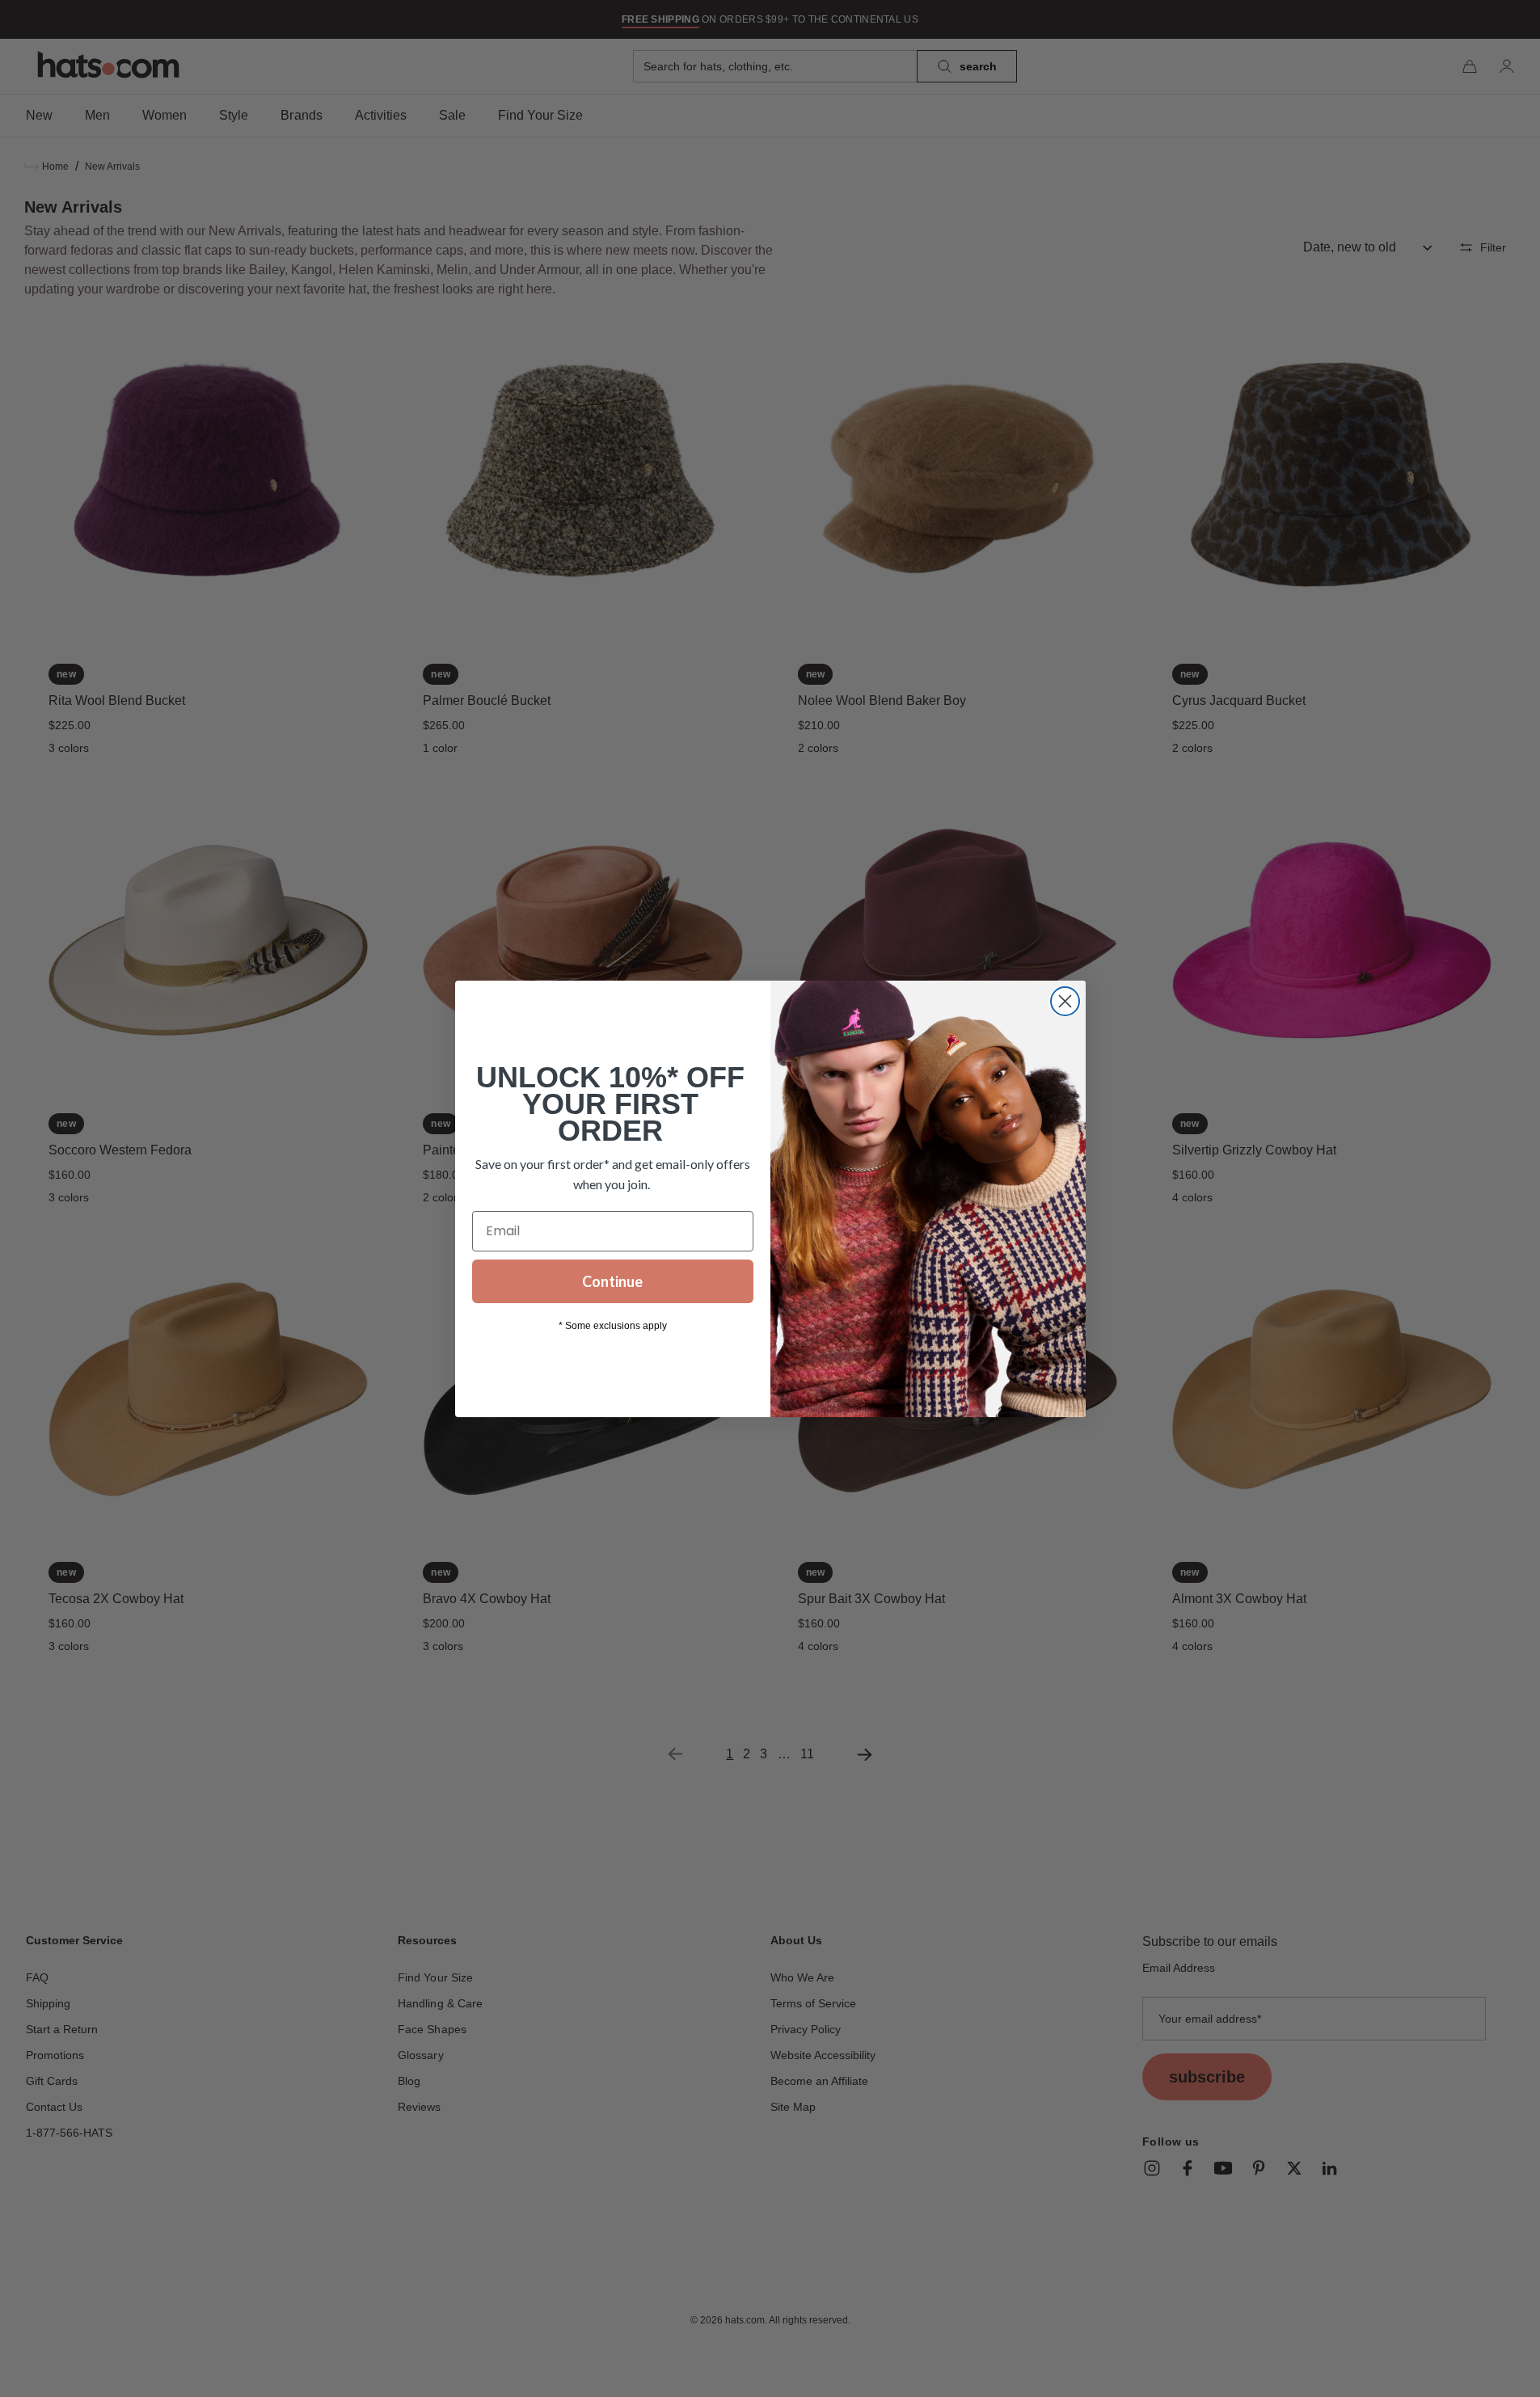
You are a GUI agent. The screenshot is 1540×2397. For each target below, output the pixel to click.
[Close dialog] (1065, 1001)
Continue (612, 1281)
